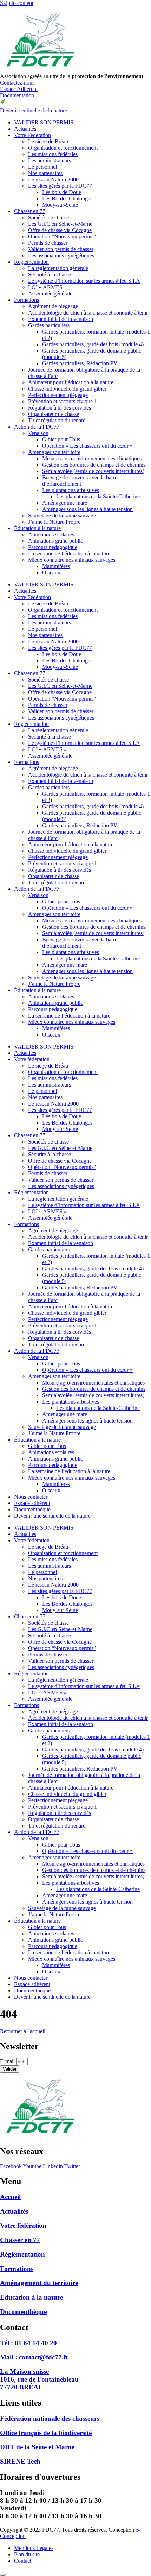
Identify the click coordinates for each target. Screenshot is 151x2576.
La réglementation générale (58, 268)
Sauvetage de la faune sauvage (62, 515)
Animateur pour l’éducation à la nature (71, 382)
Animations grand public (55, 541)
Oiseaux (51, 573)
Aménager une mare (65, 503)
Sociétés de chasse (48, 217)
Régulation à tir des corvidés (60, 408)
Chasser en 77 (30, 211)
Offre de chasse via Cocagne (60, 230)
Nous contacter (31, 1497)
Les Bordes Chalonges (67, 198)
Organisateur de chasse (54, 414)
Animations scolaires (51, 534)
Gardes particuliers (49, 325)
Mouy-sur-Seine (60, 205)
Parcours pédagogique (53, 547)
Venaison (38, 433)
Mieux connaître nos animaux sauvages (72, 1478)
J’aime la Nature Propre (54, 522)
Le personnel (42, 167)
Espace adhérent (32, 1503)
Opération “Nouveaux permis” (62, 237)
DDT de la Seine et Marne (37, 2447)
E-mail (8, 2061)
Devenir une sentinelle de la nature (52, 1516)
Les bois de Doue (62, 192)
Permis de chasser (48, 243)
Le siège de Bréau (48, 141)
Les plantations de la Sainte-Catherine (98, 496)
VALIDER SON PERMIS (44, 122)
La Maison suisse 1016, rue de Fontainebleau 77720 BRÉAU (39, 2379)
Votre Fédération (32, 135)
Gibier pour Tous (61, 439)
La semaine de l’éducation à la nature (69, 553)
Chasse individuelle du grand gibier (67, 389)
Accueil (10, 2197)
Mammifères (56, 566)
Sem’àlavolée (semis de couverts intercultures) (93, 471)
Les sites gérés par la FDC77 (60, 186)
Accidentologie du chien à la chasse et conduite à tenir (88, 313)
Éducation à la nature (37, 528)
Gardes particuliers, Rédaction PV (80, 363)
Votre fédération (32, 1059)
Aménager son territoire (54, 452)
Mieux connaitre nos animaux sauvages (72, 560)
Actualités (25, 129)
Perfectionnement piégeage (58, 395)
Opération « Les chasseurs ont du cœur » (87, 446)
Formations (27, 300)
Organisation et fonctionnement (63, 148)
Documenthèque (32, 1509)
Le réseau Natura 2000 (53, 179)
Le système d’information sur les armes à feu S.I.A (84, 281)
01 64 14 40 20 (28, 2343)
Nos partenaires (45, 173)
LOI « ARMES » (47, 287)
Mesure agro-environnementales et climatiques (93, 1383)
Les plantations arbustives (71, 490)
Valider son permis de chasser (61, 249)
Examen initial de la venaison (61, 319)
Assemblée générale (50, 294)
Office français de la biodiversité (46, 2433)
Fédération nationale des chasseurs (50, 2418)
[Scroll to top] (3, 2575)
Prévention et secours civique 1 (63, 401)
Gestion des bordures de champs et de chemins (94, 465)
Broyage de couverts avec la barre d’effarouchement (80, 481)
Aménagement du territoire (39, 2283)
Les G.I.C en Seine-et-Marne (60, 224)
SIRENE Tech (20, 2461)
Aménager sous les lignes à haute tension (87, 509)
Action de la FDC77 (37, 427)
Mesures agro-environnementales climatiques (92, 458)
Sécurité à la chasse (50, 275)
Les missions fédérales (53, 154)
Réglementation (31, 262)
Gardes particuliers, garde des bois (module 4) (93, 344)
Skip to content (17, 3)
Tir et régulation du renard (57, 420)
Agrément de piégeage (53, 306)
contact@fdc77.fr (34, 2357)
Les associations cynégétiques (61, 256)
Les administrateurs (50, 160)
